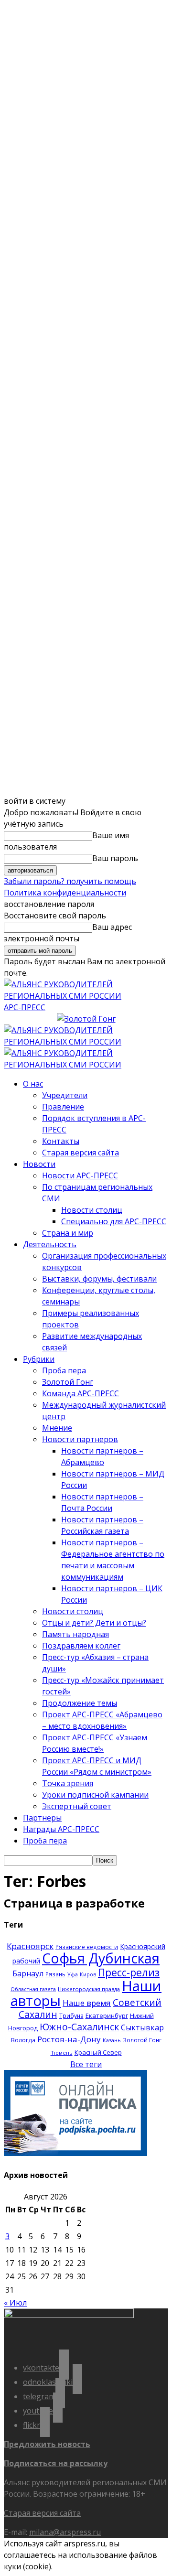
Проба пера (64, 1370)
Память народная (75, 1634)
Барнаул (28, 1973)
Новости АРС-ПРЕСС (80, 1175)
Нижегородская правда (89, 1989)
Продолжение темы (80, 1703)
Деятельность (50, 1244)
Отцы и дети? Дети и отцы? (94, 1623)
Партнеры (42, 1818)
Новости (39, 1164)
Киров (88, 1974)
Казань (112, 2040)
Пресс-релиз (129, 1972)
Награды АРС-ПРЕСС (61, 1829)
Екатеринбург (107, 2016)
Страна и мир (68, 1233)
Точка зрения (68, 1783)
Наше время (87, 2003)
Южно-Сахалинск (79, 2027)
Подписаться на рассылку (56, 2463)
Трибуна (71, 2016)
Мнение (57, 1428)
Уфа (73, 1974)
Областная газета (33, 1989)
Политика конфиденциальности (65, 893)
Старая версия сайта (81, 1153)
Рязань (55, 1974)
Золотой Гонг (68, 1382)
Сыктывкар (142, 2027)
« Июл (15, 2303)
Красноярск (30, 1946)
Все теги (86, 2064)
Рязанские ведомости (87, 1947)
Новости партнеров (80, 1439)
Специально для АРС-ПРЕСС (114, 1221)
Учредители (65, 1095)
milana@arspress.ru (65, 2532)
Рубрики (39, 1359)
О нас (33, 1084)
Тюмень (62, 2053)
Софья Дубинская (101, 1958)
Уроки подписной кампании (95, 1795)
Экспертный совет (77, 1806)
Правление (63, 1107)
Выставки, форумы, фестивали (99, 1279)
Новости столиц (92, 1210)
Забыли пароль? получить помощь (70, 881)
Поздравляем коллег (81, 1646)
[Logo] (86, 1042)
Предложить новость (47, 2444)
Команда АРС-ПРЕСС (81, 1393)
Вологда (23, 2040)
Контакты (61, 1141)
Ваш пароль (115, 858)
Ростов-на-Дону (69, 2039)
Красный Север (98, 2052)
